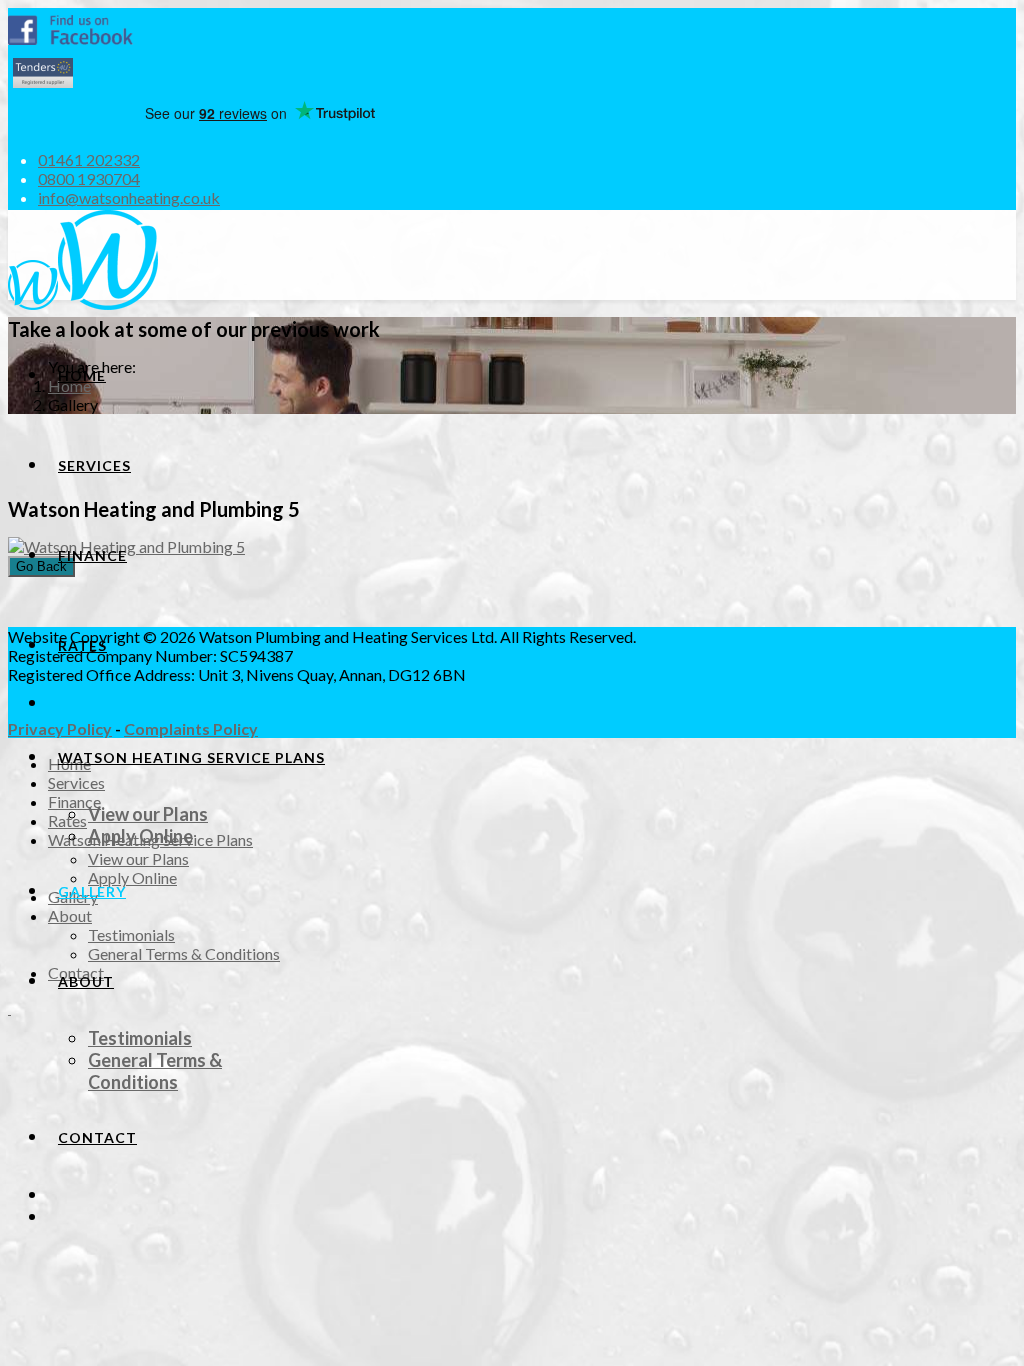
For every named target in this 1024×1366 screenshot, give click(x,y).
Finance (92, 555)
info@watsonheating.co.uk (129, 197)
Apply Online (140, 836)
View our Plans (148, 814)
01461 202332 (89, 159)
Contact (97, 1137)
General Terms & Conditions (155, 1071)
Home (82, 375)
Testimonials (140, 1038)
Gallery (92, 891)
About (86, 981)
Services (94, 465)
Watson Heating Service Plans (191, 757)
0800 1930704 (89, 178)
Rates (82, 645)
